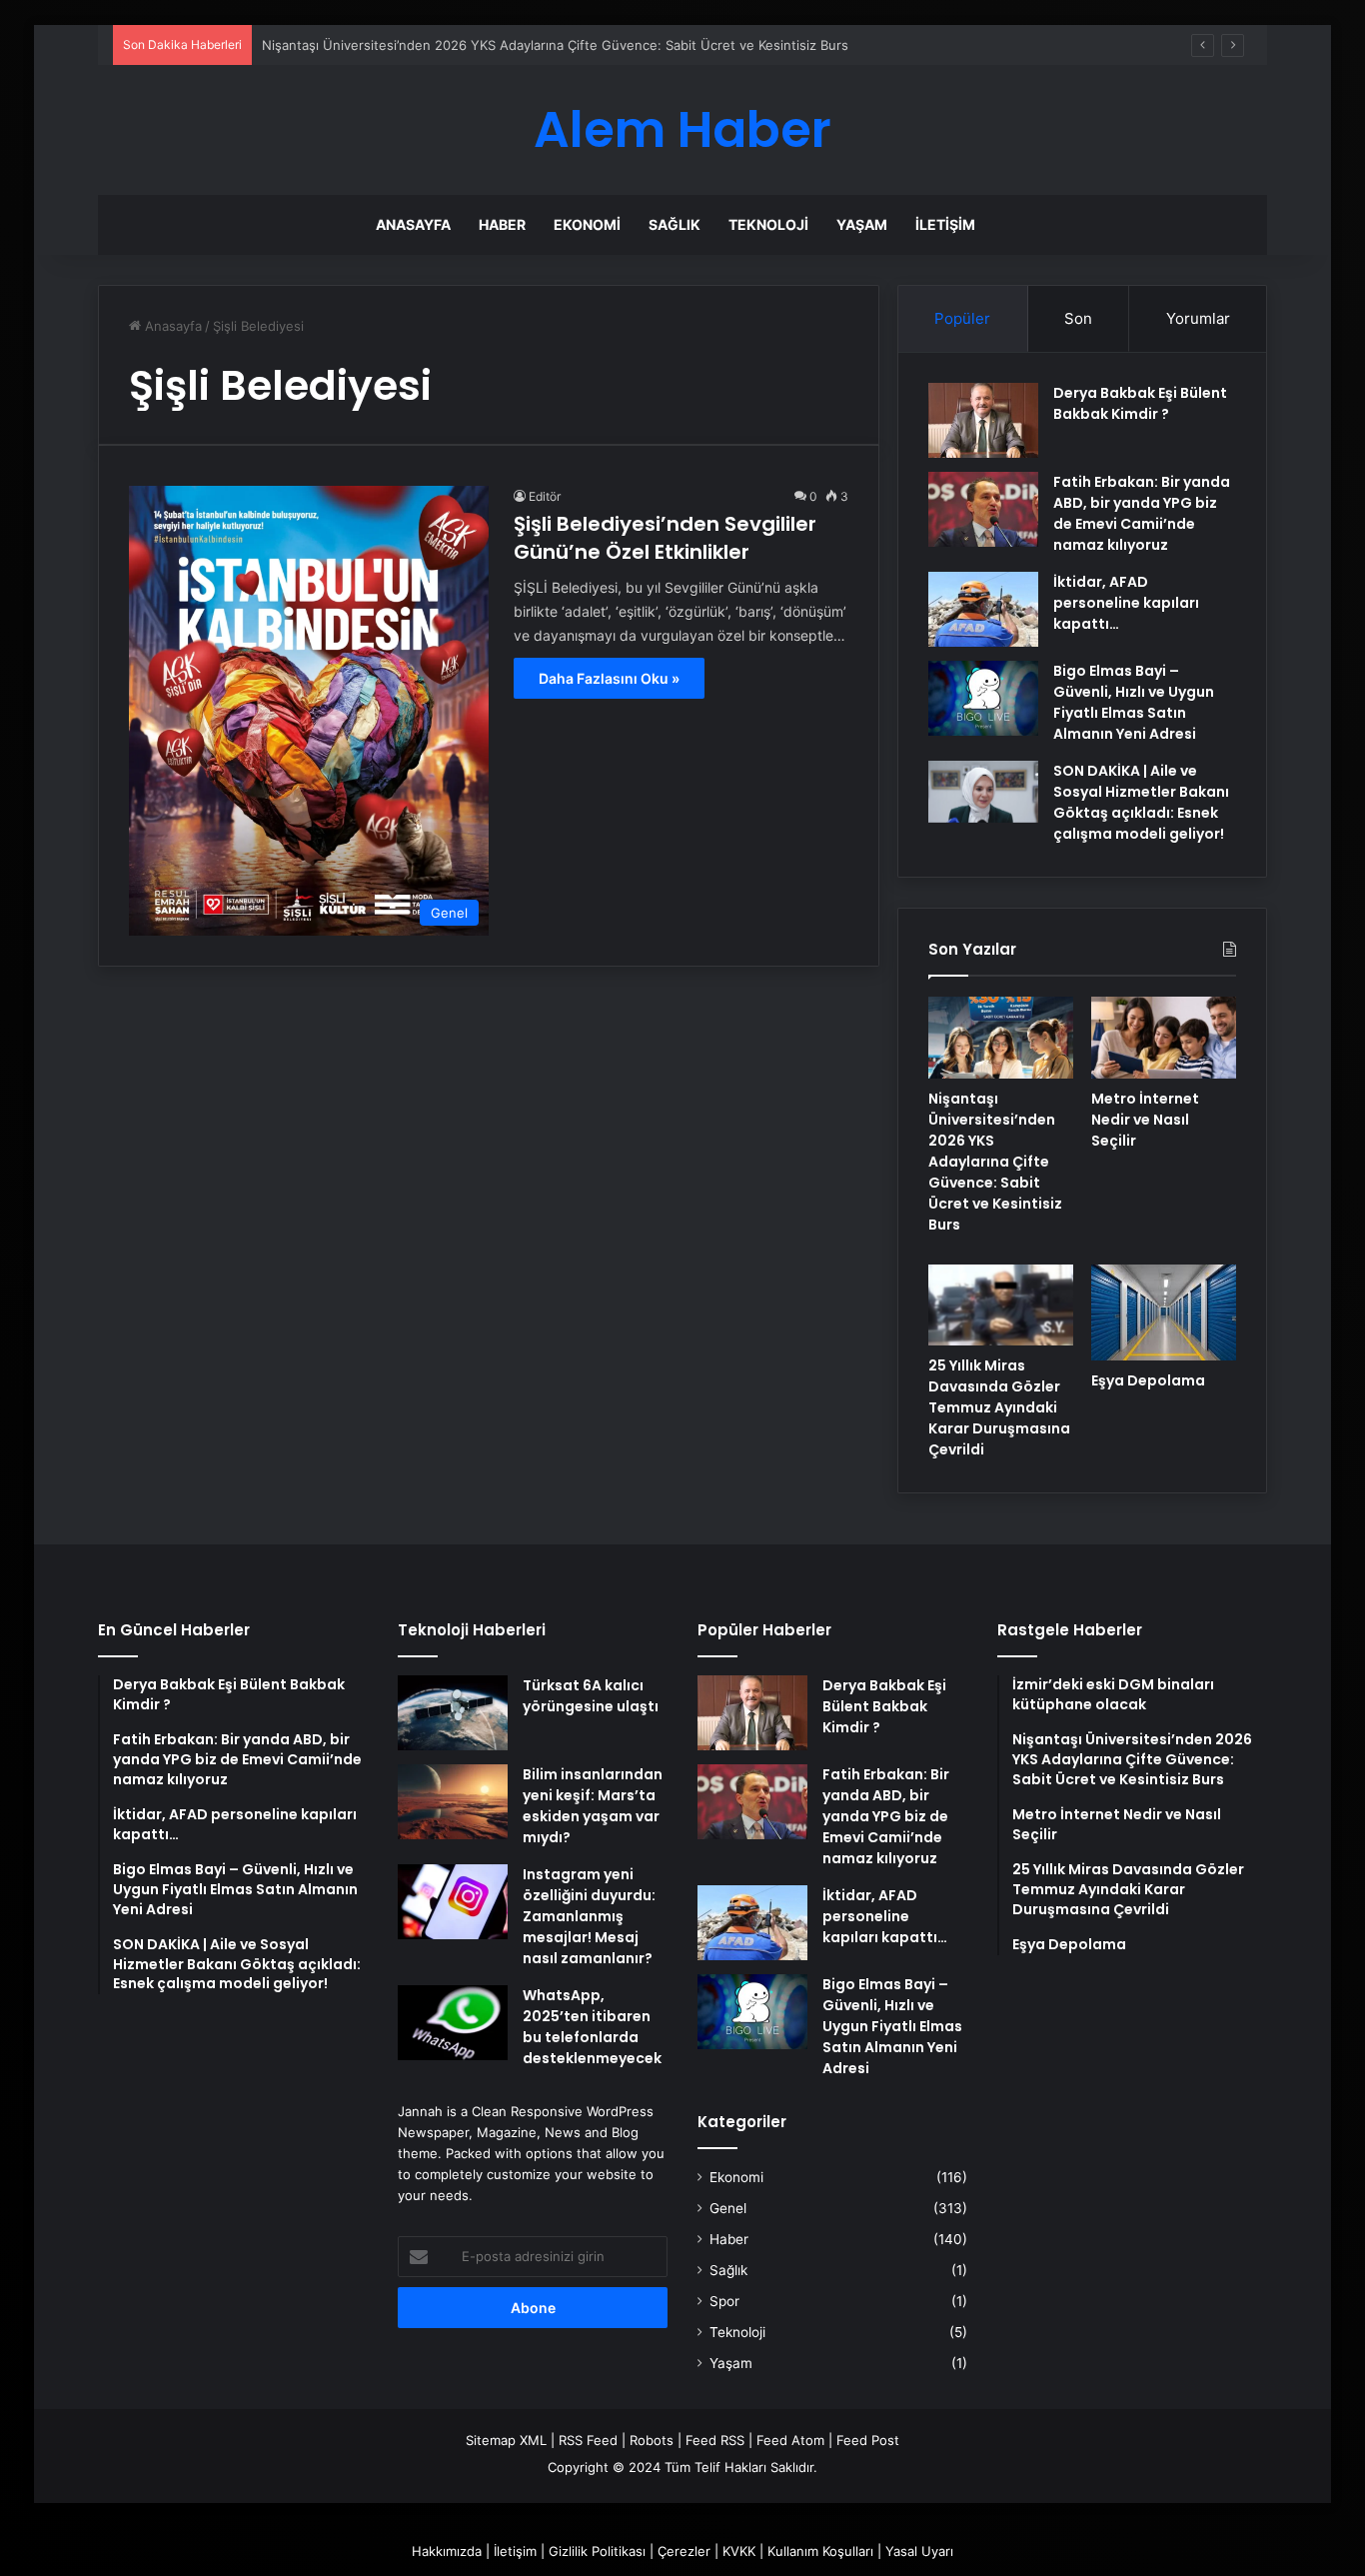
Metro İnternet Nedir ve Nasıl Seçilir (1145, 1120)
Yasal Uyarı (919, 2551)
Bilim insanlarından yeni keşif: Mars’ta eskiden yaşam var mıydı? (593, 1806)
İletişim (945, 224)
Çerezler (684, 2551)
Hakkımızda (447, 2551)
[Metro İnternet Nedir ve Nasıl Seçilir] (1164, 1038)
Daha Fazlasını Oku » (609, 678)
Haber (502, 224)
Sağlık (675, 224)
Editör (545, 496)
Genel (728, 2208)
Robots (652, 2440)
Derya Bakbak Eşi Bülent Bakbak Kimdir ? (1140, 403)
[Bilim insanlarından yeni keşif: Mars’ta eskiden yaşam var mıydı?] (453, 1802)
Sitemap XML (506, 2440)
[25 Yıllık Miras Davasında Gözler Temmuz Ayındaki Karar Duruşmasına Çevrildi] (1001, 1305)
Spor (724, 2301)
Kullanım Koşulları (820, 2551)
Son (1078, 318)
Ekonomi (587, 224)
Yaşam (862, 224)
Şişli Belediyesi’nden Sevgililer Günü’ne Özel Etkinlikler (665, 538)
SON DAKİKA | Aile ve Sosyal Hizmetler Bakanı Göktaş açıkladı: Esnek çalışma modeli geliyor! (1141, 802)
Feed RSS (715, 2440)
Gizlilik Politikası (597, 2551)
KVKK (739, 2551)
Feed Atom (790, 2440)
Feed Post (868, 2440)
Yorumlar (1198, 318)
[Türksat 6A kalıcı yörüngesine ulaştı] (453, 1713)
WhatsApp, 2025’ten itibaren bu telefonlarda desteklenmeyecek (592, 2027)
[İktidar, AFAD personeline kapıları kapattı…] (983, 609)
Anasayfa (413, 224)
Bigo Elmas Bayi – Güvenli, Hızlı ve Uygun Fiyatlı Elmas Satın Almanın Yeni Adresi (1134, 702)
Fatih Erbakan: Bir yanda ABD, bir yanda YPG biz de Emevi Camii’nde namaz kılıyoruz (1142, 513)
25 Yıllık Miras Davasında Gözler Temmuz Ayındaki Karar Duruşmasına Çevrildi (999, 1407)
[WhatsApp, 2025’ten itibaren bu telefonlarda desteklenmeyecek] (453, 2023)
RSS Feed (588, 2440)
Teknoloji (768, 224)
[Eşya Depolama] (1164, 1312)
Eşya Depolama (1148, 1380)
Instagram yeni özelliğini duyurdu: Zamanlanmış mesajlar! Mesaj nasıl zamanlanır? (589, 1916)
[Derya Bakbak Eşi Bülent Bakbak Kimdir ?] (983, 420)
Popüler (962, 318)
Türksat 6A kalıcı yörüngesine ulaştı (591, 1696)
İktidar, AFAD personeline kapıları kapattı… (1126, 603)
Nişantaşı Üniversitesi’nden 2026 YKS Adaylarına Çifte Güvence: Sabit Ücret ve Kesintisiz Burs (555, 45)
